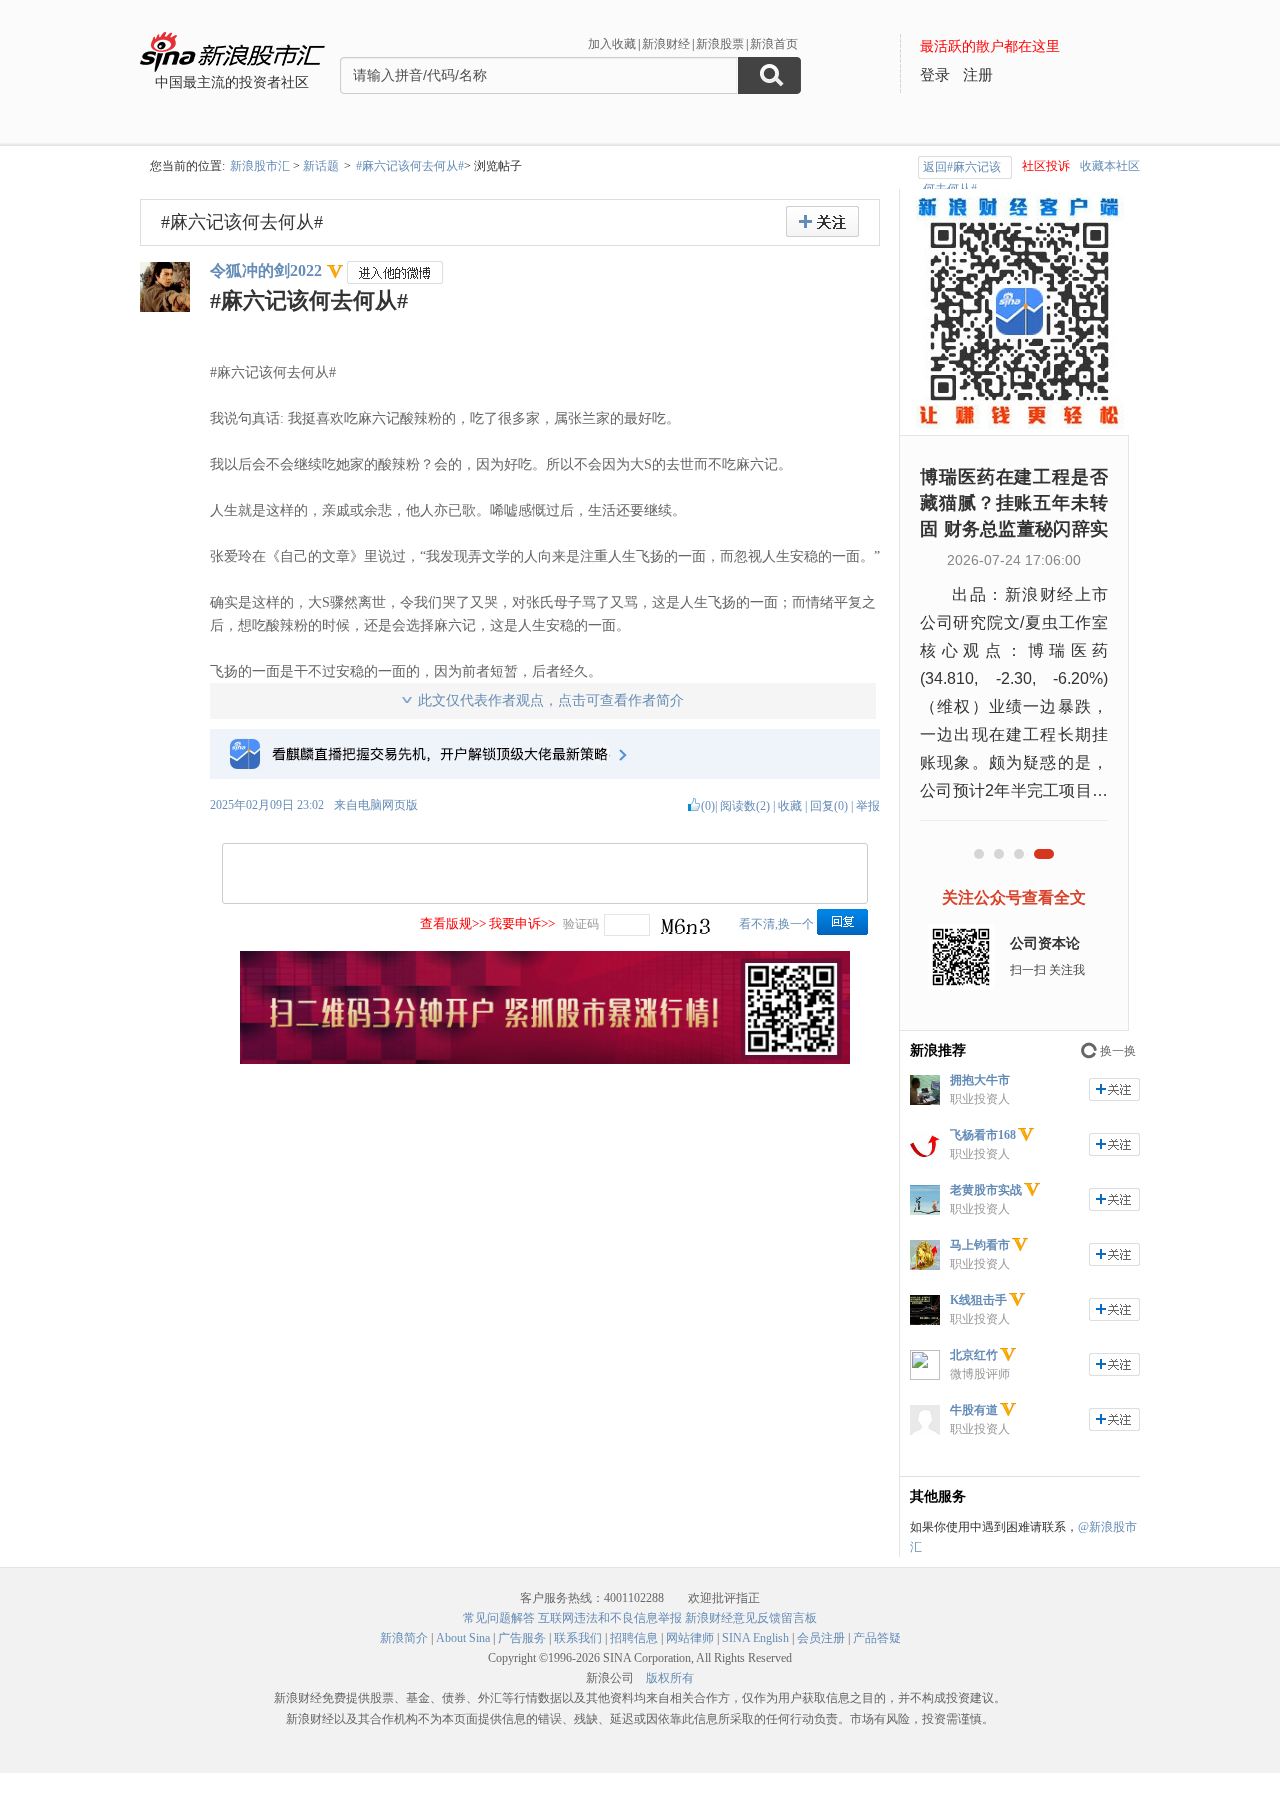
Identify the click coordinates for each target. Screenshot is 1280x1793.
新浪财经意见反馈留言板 (751, 1618)
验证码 (581, 924)
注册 (978, 75)
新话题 (321, 166)
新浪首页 (774, 44)
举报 (868, 806)
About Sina (463, 1638)
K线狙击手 (978, 1300)
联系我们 (578, 1638)
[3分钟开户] (545, 1060)
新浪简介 (404, 1638)
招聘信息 (634, 1638)
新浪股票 (720, 44)
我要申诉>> (522, 923)
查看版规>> (453, 923)
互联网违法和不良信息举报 (610, 1618)
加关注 (1114, 1089)
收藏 (790, 806)
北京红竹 (974, 1355)
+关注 (822, 221)
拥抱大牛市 (980, 1080)
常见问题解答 (499, 1618)
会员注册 (821, 1638)
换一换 (1118, 1051)
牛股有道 (974, 1410)
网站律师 (690, 1638)
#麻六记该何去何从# (410, 166)
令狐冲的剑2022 (266, 270)
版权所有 (670, 1678)
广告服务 (522, 1638)
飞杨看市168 (983, 1135)
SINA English (755, 1638)
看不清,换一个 (776, 924)
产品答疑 (877, 1638)
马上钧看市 (980, 1245)
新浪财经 (666, 44)
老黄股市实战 (986, 1190)
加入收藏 (612, 44)
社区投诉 (1046, 166)
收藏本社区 (1110, 166)
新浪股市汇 (260, 166)
